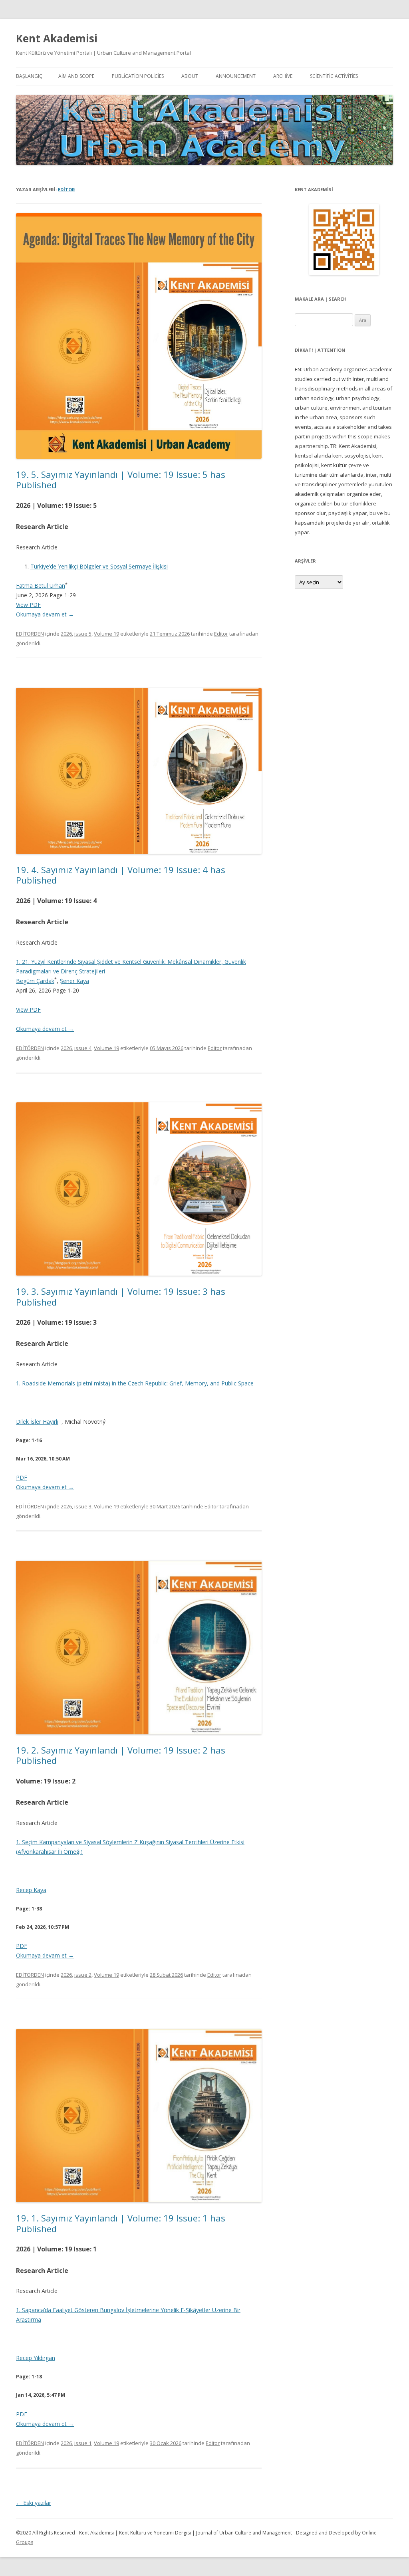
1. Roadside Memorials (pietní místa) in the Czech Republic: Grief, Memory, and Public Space (135, 1383)
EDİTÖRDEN (30, 634)
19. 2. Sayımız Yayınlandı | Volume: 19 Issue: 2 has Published (121, 1755)
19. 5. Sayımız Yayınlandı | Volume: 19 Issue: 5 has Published (121, 480)
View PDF (28, 605)
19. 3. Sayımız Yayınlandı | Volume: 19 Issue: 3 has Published (121, 1296)
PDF (22, 1477)
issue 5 (83, 634)
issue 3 (83, 1506)
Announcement (236, 76)
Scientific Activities (334, 76)
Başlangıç (29, 76)
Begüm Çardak (35, 981)
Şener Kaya (74, 981)
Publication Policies (138, 76)
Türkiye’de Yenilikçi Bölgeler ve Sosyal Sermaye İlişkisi (99, 566)
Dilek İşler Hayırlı (37, 1422)
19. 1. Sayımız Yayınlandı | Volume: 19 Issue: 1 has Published (121, 2223)
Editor (67, 189)
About (190, 76)
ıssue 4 (83, 1048)
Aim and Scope (76, 76)
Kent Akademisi (57, 38)
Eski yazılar (34, 2503)
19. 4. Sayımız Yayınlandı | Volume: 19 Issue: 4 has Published (121, 875)
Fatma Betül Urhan (41, 586)
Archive (283, 76)
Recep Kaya (31, 1890)
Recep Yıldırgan (36, 2358)
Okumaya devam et (45, 614)
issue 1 (83, 2443)
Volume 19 (106, 634)
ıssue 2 (83, 1975)
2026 (66, 634)
